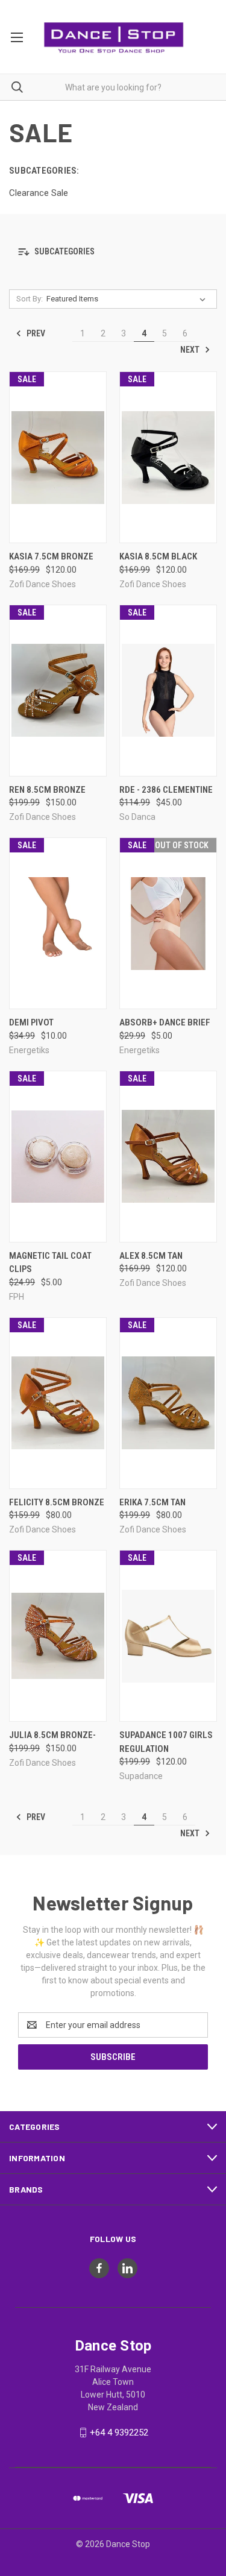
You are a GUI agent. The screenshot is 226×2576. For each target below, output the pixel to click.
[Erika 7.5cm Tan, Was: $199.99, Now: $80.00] (168, 1403)
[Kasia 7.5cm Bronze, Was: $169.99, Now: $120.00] (58, 457)
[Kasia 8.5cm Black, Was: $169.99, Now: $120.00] (168, 457)
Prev (35, 333)
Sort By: (30, 299)
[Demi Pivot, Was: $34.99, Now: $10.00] (58, 923)
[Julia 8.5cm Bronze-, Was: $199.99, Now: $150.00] (58, 1636)
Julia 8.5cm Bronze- (52, 1735)
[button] (113, 252)
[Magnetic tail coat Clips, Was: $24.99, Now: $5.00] (58, 1157)
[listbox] (128, 299)
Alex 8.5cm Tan (151, 1256)
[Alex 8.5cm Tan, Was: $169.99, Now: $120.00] (168, 1157)
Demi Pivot (31, 1022)
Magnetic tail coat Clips (50, 1263)
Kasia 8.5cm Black (158, 556)
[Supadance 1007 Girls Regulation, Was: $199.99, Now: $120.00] (168, 1636)
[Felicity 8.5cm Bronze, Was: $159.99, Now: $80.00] (58, 1403)
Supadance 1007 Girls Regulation (166, 1742)
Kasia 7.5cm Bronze (51, 556)
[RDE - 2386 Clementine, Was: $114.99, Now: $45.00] (168, 691)
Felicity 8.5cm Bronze (57, 1502)
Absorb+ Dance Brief (165, 1022)
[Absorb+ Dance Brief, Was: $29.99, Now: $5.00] (168, 923)
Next (191, 350)
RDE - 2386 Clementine (166, 790)
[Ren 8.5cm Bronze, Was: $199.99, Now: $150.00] (58, 691)
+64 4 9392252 (119, 2433)
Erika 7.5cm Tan (152, 1502)
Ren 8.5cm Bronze (47, 790)
